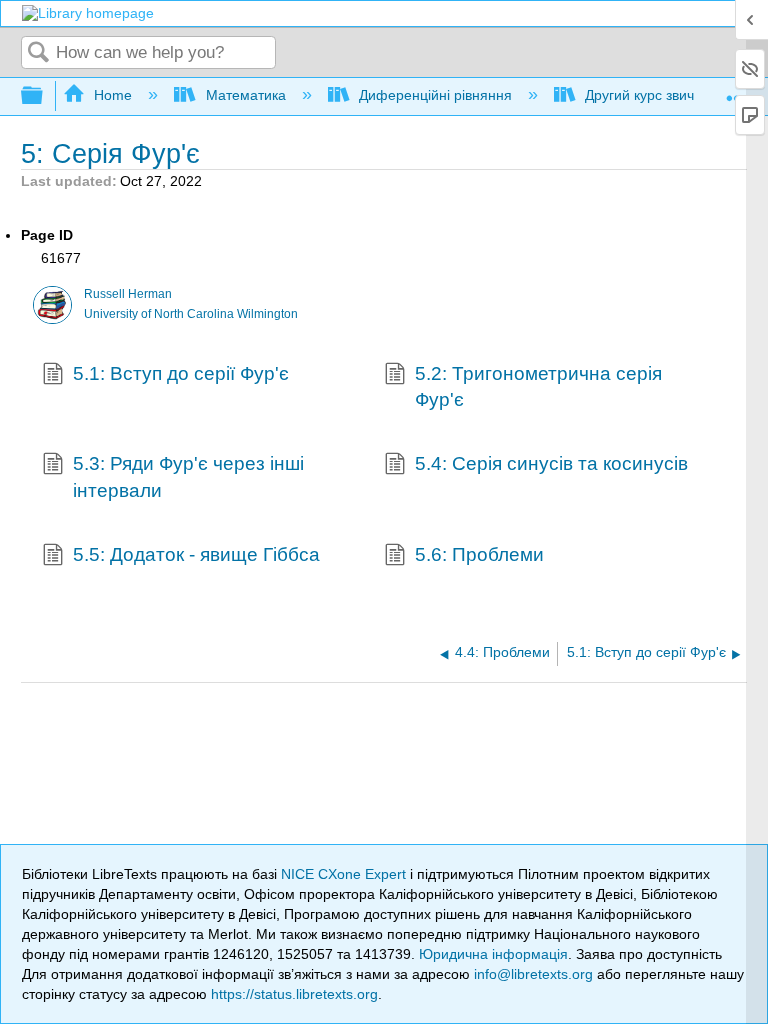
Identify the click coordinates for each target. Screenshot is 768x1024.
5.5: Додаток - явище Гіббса (196, 554)
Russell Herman (128, 294)
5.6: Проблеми (479, 554)
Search (39, 53)
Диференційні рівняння (435, 95)
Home (113, 95)
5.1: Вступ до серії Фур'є (181, 373)
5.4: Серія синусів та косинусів (551, 463)
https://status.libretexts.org (294, 994)
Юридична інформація (493, 954)
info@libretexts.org (533, 974)
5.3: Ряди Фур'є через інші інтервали (188, 476)
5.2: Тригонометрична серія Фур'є (538, 386)
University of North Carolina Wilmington (191, 314)
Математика (245, 95)
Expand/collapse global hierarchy (45, 96)
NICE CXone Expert (345, 874)
